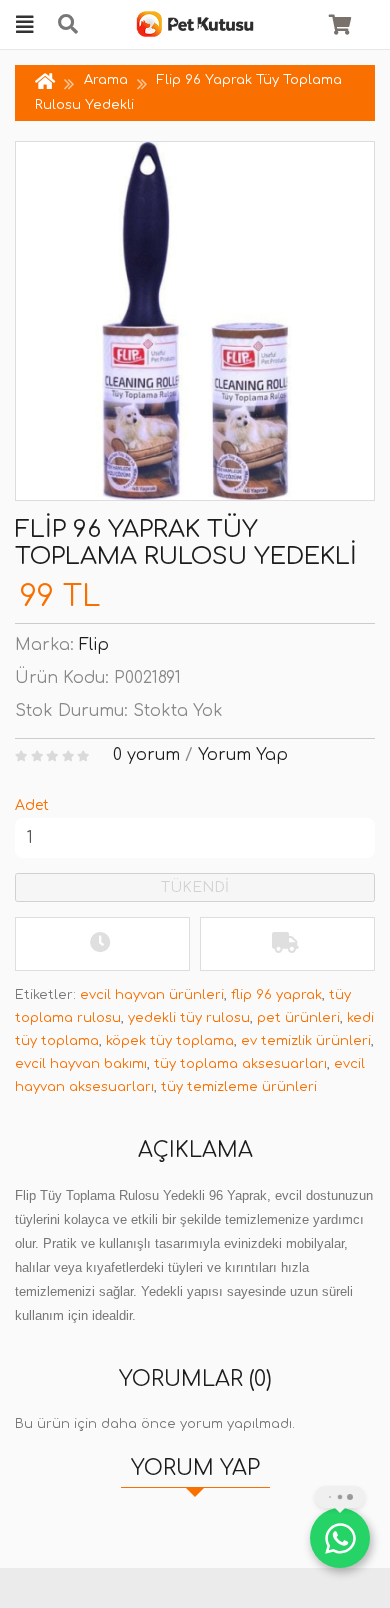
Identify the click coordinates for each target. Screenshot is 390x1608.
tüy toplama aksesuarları (240, 1064)
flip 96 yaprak (276, 995)
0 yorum (146, 755)
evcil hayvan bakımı (81, 1064)
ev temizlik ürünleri (306, 1041)
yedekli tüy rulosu (189, 1018)
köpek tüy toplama (170, 1041)
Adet (32, 805)
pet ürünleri (298, 1018)
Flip (94, 645)
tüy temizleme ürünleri (239, 1087)
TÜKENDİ (195, 887)
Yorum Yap (243, 755)
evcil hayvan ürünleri (152, 995)
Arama (106, 80)
